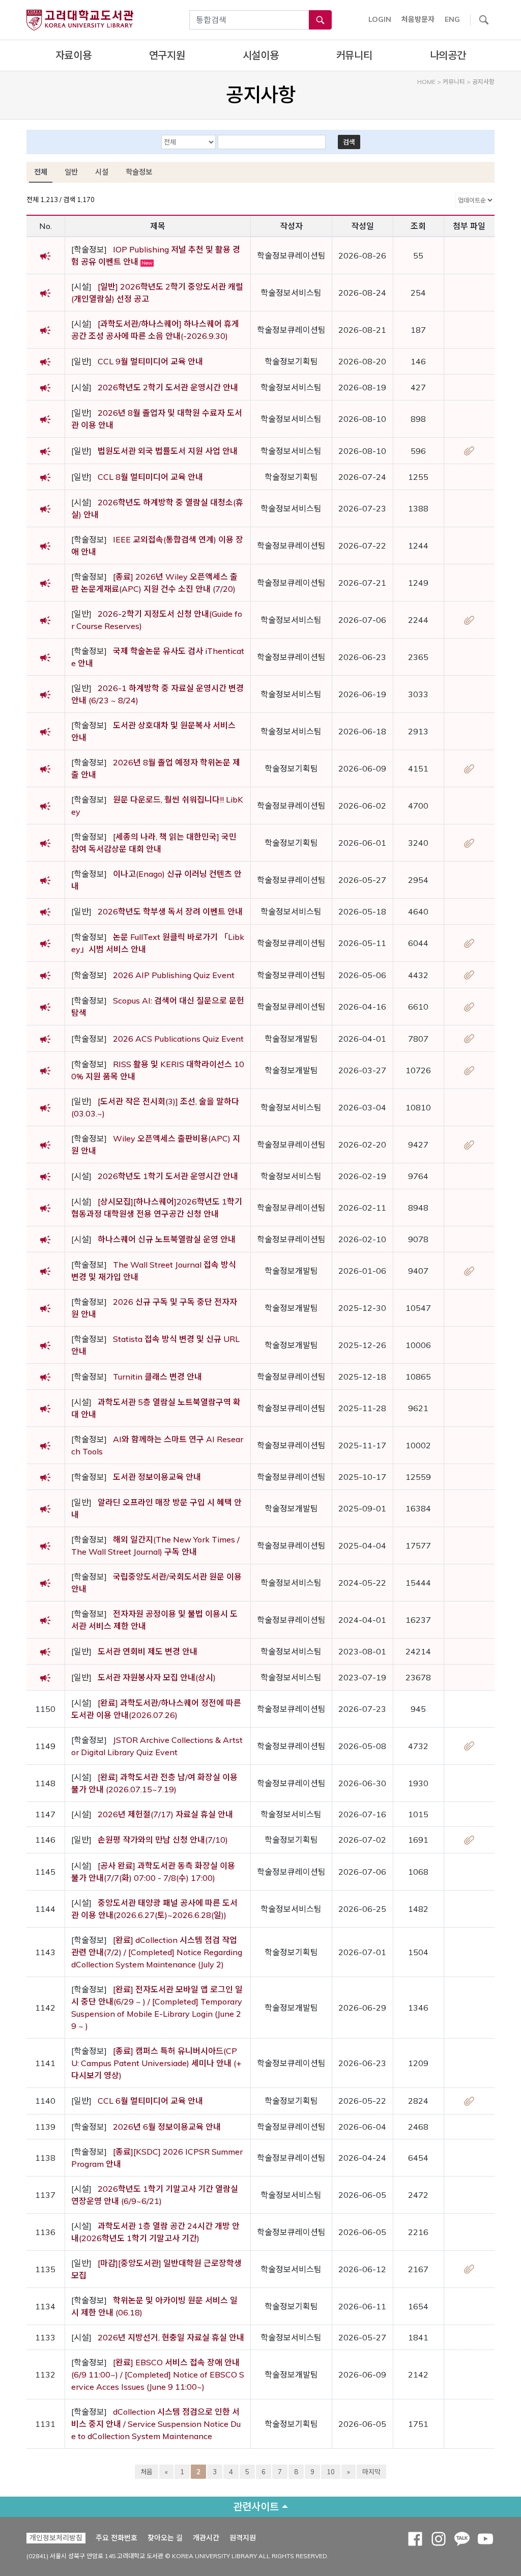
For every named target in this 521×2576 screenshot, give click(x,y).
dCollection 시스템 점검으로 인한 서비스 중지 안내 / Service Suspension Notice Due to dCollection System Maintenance (156, 2424)
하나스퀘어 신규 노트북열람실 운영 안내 (167, 1239)
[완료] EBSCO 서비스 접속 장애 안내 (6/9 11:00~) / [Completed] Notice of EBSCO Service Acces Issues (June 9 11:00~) (158, 2374)
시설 (102, 172)
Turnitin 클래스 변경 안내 (157, 1377)
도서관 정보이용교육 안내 (157, 1477)
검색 (349, 142)
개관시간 (206, 2538)
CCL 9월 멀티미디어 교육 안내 (150, 361)
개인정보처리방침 (56, 2538)
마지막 (371, 2472)
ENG (452, 19)
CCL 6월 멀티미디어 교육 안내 (150, 2101)
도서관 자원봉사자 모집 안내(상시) (157, 1677)
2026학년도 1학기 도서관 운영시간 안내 (168, 1176)
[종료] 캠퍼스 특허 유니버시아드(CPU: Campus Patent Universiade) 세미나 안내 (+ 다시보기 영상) (156, 2063)
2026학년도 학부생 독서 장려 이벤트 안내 (170, 911)
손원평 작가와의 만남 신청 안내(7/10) (163, 1840)
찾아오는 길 (165, 2538)
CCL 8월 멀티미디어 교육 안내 (150, 477)
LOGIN (380, 19)
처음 (147, 2472)
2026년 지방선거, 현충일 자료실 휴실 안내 (171, 2337)
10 (331, 2472)
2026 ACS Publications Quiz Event (178, 1039)
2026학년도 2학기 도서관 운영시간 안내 (168, 387)
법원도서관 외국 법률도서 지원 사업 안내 (168, 451)
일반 (71, 172)
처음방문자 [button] (418, 19)
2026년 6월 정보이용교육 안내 (167, 2127)
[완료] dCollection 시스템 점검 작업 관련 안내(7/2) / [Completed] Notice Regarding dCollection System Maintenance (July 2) (157, 1952)
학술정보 (139, 172)
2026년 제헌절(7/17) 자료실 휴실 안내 (165, 1814)
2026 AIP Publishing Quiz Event (174, 975)
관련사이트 (256, 2507)
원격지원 (243, 2538)
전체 (41, 172)
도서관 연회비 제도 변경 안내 (148, 1651)
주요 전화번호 (117, 2538)
